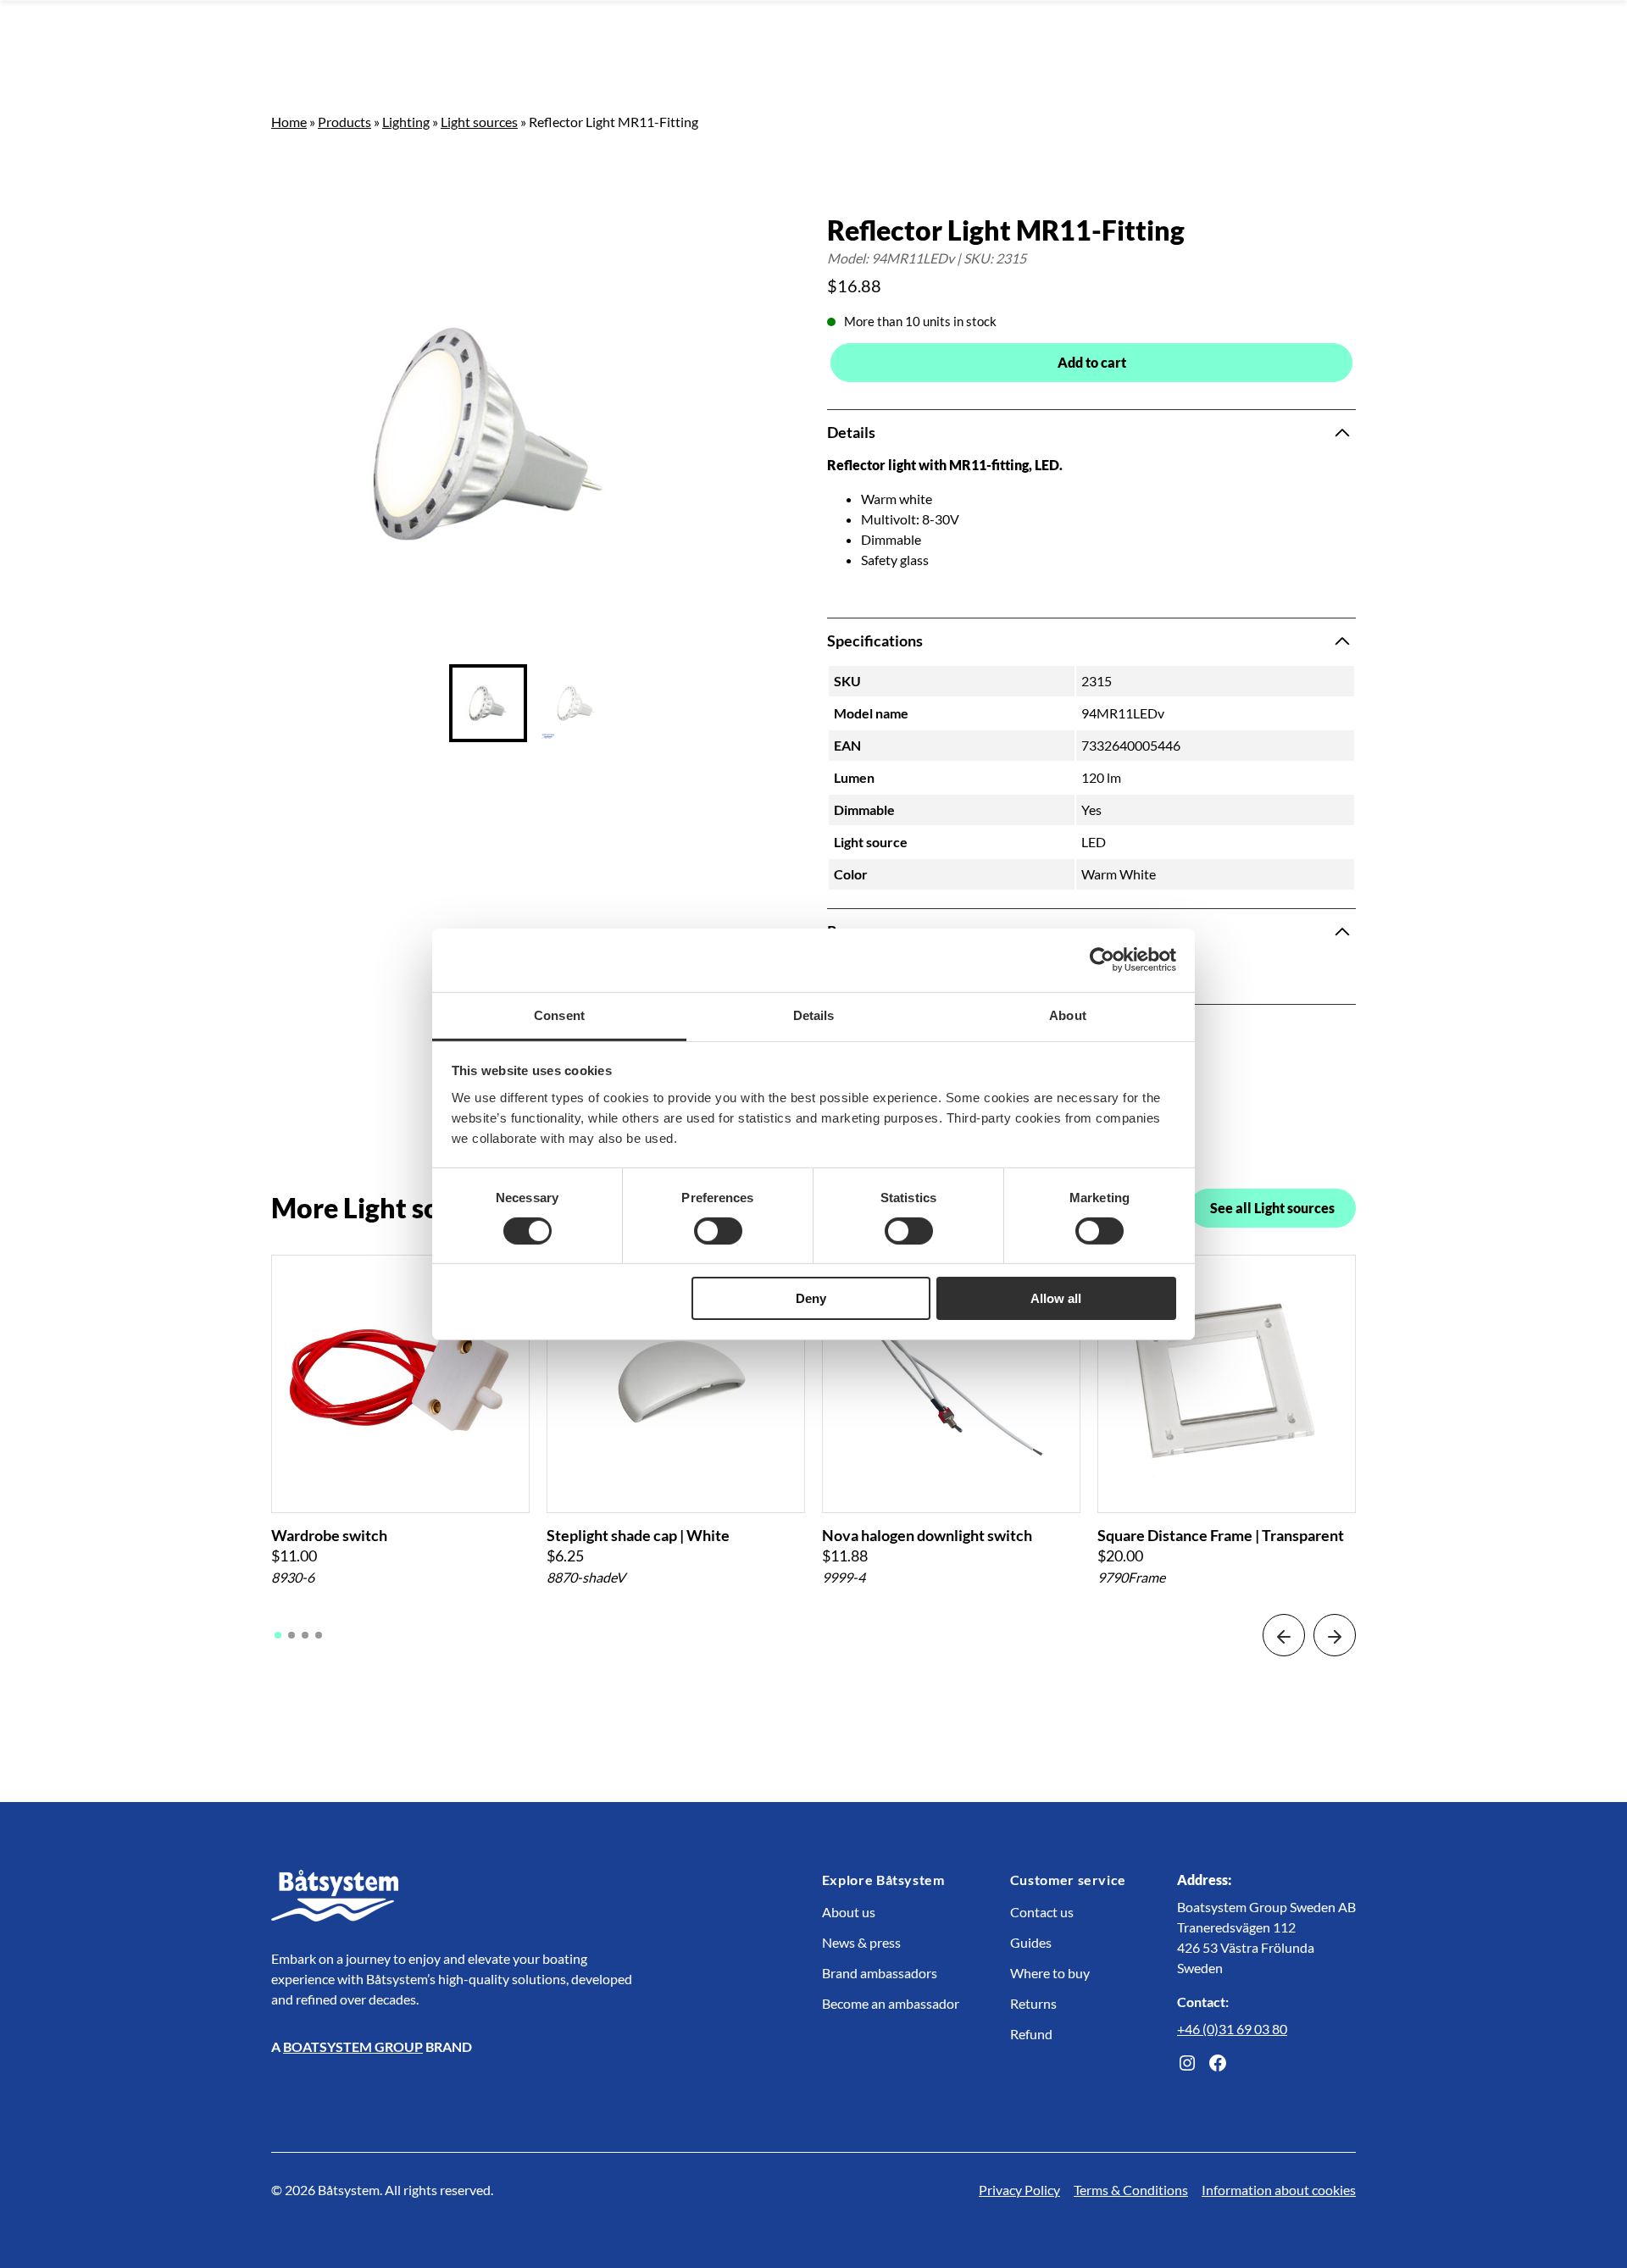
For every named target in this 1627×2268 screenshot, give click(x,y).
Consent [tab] (559, 1015)
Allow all (1056, 1298)
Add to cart (1092, 362)
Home (289, 122)
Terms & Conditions (1131, 2190)
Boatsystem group (353, 2046)
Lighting (406, 122)
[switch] (718, 1231)
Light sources (479, 122)
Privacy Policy (1019, 2190)
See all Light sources (1272, 1208)
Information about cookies (1279, 2190)
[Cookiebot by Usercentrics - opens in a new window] (1102, 960)
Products (344, 122)
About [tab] (1068, 1015)
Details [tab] (814, 1015)
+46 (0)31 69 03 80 (1232, 2029)
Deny (811, 1298)
